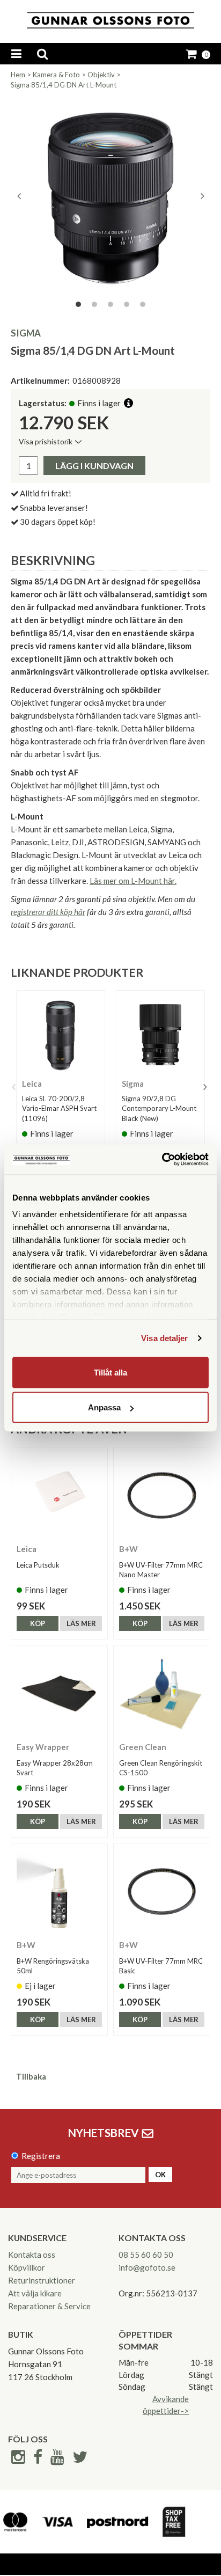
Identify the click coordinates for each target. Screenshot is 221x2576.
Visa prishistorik (46, 441)
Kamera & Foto (56, 75)
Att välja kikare (35, 2293)
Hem (18, 75)
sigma (26, 333)
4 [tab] (127, 304)
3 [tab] (110, 304)
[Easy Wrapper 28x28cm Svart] (59, 1693)
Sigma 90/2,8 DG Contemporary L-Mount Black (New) (159, 1108)
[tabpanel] (110, 196)
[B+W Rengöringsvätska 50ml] (59, 1891)
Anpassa (104, 1407)
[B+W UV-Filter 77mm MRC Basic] (162, 1891)
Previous (19, 196)
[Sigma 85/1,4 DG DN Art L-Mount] (110, 196)
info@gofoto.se (147, 2267)
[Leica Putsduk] (59, 1495)
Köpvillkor (27, 2267)
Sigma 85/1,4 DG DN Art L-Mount (64, 85)
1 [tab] (78, 304)
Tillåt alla (110, 1372)
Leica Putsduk (38, 1565)
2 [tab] (94, 304)
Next (202, 196)
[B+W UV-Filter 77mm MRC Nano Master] (162, 1495)
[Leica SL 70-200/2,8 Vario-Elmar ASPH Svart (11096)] (61, 1035)
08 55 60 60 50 (146, 2255)
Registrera (41, 2156)
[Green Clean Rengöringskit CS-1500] (162, 1693)
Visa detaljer (164, 1338)
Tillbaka (31, 2076)
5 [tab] (143, 304)
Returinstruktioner (42, 2280)
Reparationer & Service (49, 2306)
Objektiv (101, 75)
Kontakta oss (32, 2255)
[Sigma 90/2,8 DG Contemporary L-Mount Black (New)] (160, 1035)
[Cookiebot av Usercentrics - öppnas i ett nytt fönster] (162, 1160)
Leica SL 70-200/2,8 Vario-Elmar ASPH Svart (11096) (59, 1108)
